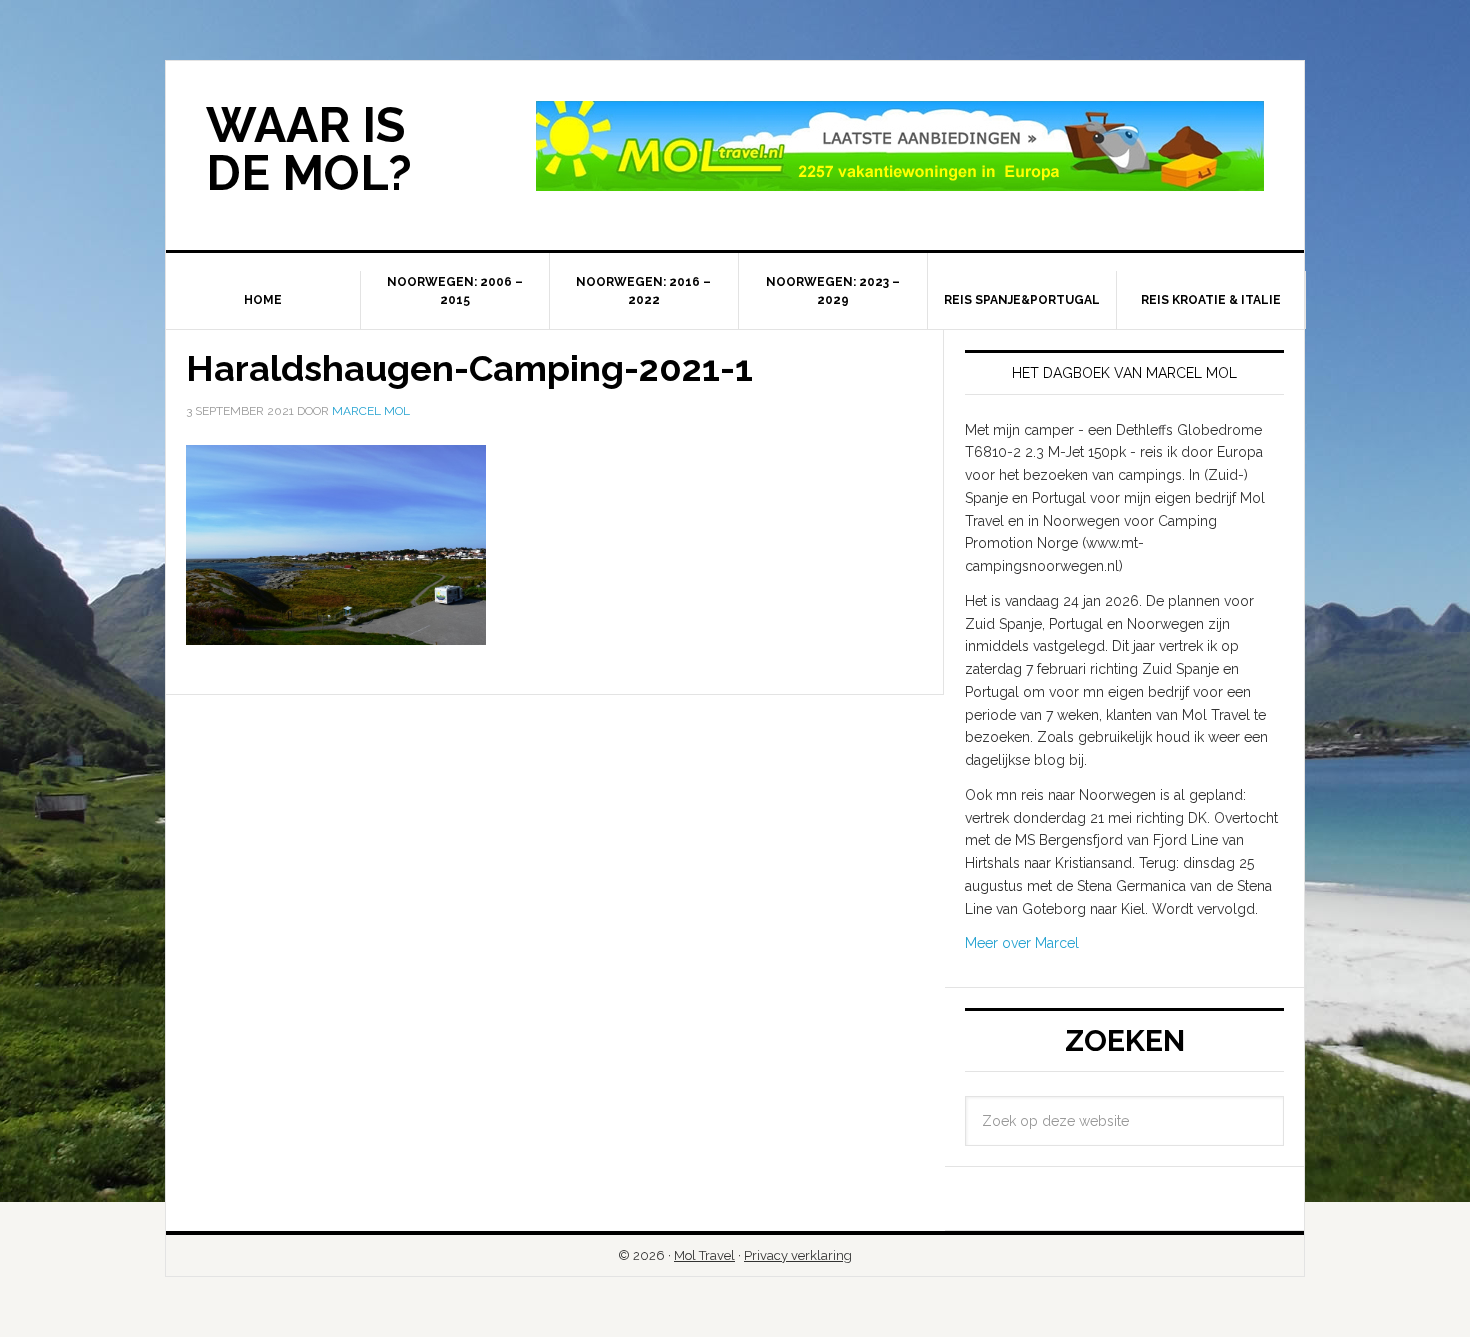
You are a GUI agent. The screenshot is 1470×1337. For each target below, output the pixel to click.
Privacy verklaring (798, 1255)
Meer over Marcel (1022, 943)
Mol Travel (704, 1255)
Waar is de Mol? (309, 149)
